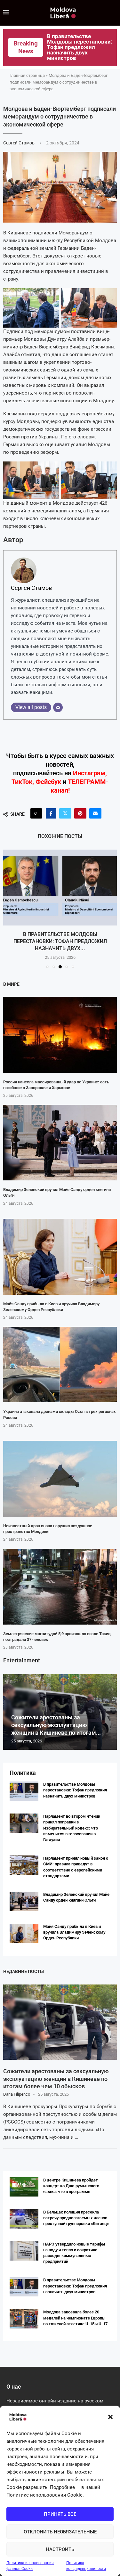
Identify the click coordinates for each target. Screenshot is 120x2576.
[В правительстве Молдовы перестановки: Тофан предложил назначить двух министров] (60, 888)
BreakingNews (26, 47)
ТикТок (22, 782)
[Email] (58, 707)
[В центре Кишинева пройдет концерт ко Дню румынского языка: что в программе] (24, 2187)
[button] (110, 2417)
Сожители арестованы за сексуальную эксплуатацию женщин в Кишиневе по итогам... (56, 1725)
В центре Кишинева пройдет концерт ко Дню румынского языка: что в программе (71, 2186)
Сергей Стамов (19, 143)
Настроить (60, 2549)
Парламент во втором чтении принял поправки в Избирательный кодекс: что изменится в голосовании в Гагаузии (72, 1828)
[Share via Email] (95, 813)
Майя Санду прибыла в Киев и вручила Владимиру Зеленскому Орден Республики (74, 1932)
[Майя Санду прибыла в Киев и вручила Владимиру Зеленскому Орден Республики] (60, 1257)
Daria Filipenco (17, 2094)
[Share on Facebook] (51, 813)
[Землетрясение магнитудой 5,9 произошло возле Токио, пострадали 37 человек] (60, 1587)
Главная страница (27, 75)
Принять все (60, 2514)
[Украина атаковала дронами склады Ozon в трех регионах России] (60, 1365)
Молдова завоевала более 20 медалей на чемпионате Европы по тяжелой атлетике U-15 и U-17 (75, 2318)
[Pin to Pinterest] (80, 813)
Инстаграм (89, 773)
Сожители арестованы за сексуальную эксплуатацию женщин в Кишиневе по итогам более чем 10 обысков (56, 2079)
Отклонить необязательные (60, 2532)
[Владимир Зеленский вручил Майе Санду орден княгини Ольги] (60, 1143)
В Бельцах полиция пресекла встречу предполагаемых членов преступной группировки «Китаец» (76, 2218)
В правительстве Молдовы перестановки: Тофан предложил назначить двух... (60, 942)
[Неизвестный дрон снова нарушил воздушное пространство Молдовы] (60, 1479)
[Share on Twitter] (65, 813)
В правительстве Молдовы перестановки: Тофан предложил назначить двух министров (75, 1790)
